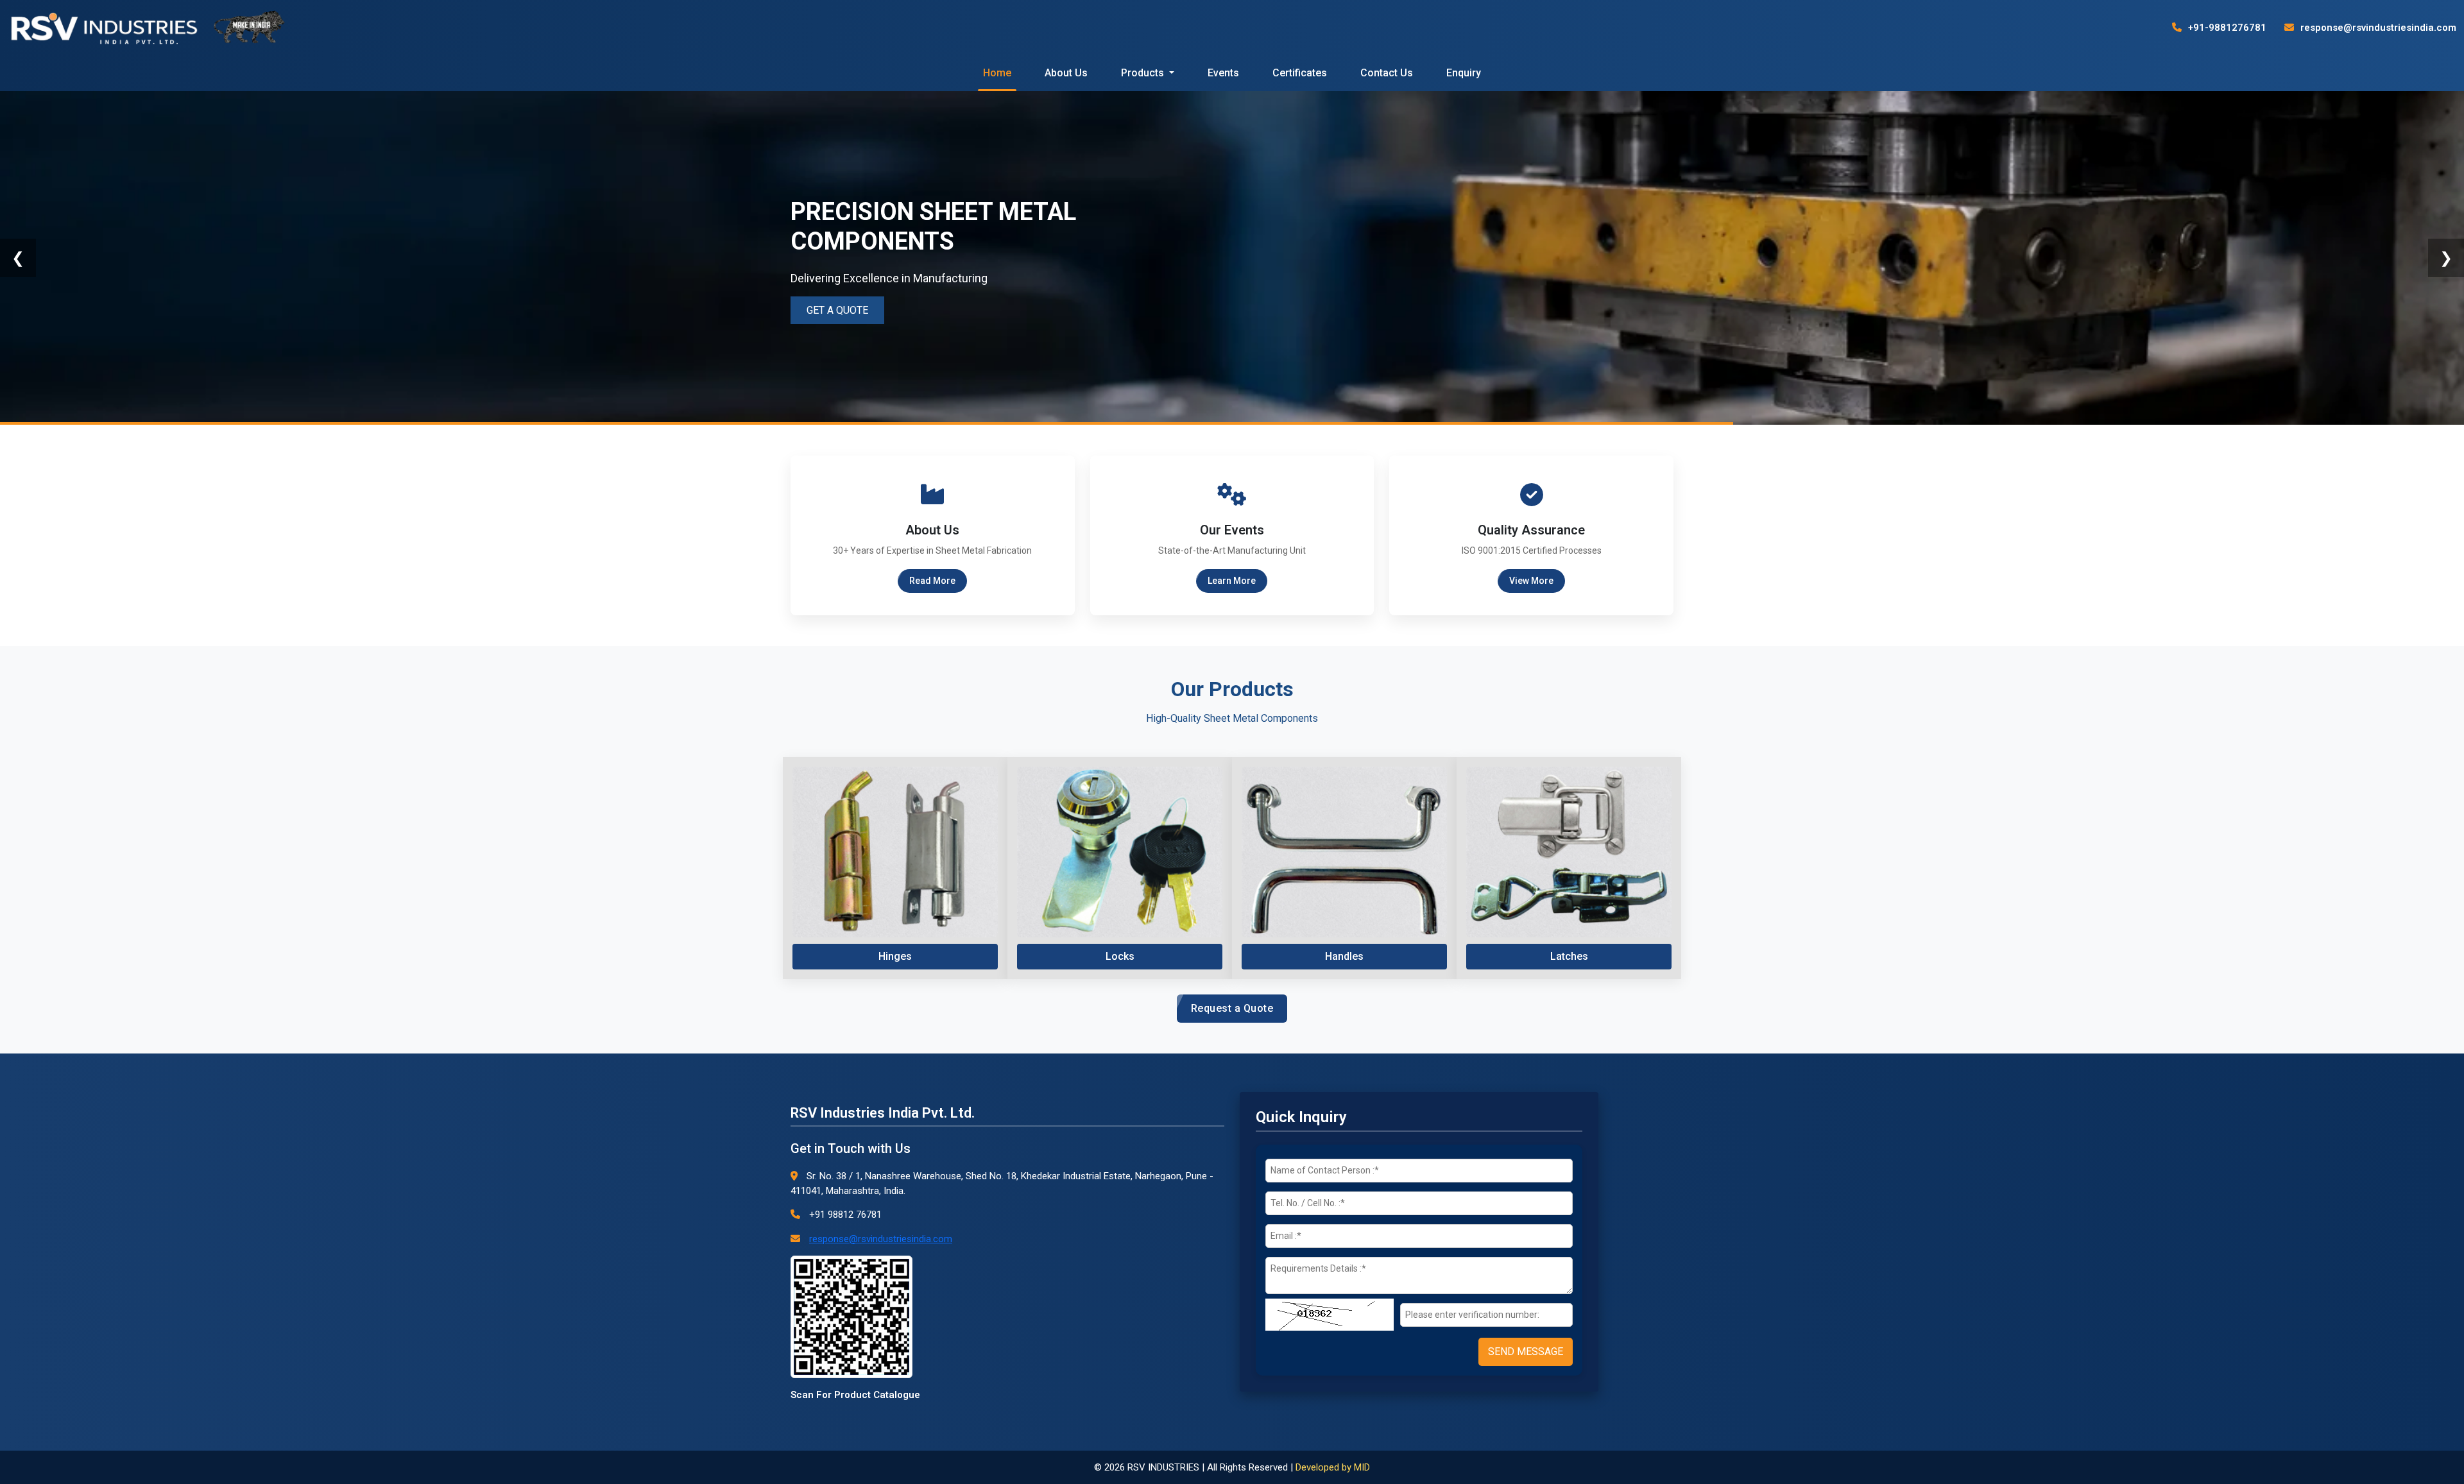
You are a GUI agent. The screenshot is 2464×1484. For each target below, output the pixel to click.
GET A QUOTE (962, 295)
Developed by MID (1333, 1467)
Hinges (895, 956)
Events (1223, 73)
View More (1531, 581)
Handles (1344, 956)
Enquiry (1464, 73)
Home (997, 73)
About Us (1066, 73)
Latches (1569, 956)
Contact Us (1387, 73)
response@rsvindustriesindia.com (2377, 28)
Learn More (1232, 581)
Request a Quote (1232, 1008)
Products (1144, 73)
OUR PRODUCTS (848, 308)
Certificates (1300, 73)
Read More (932, 581)
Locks (1120, 956)
